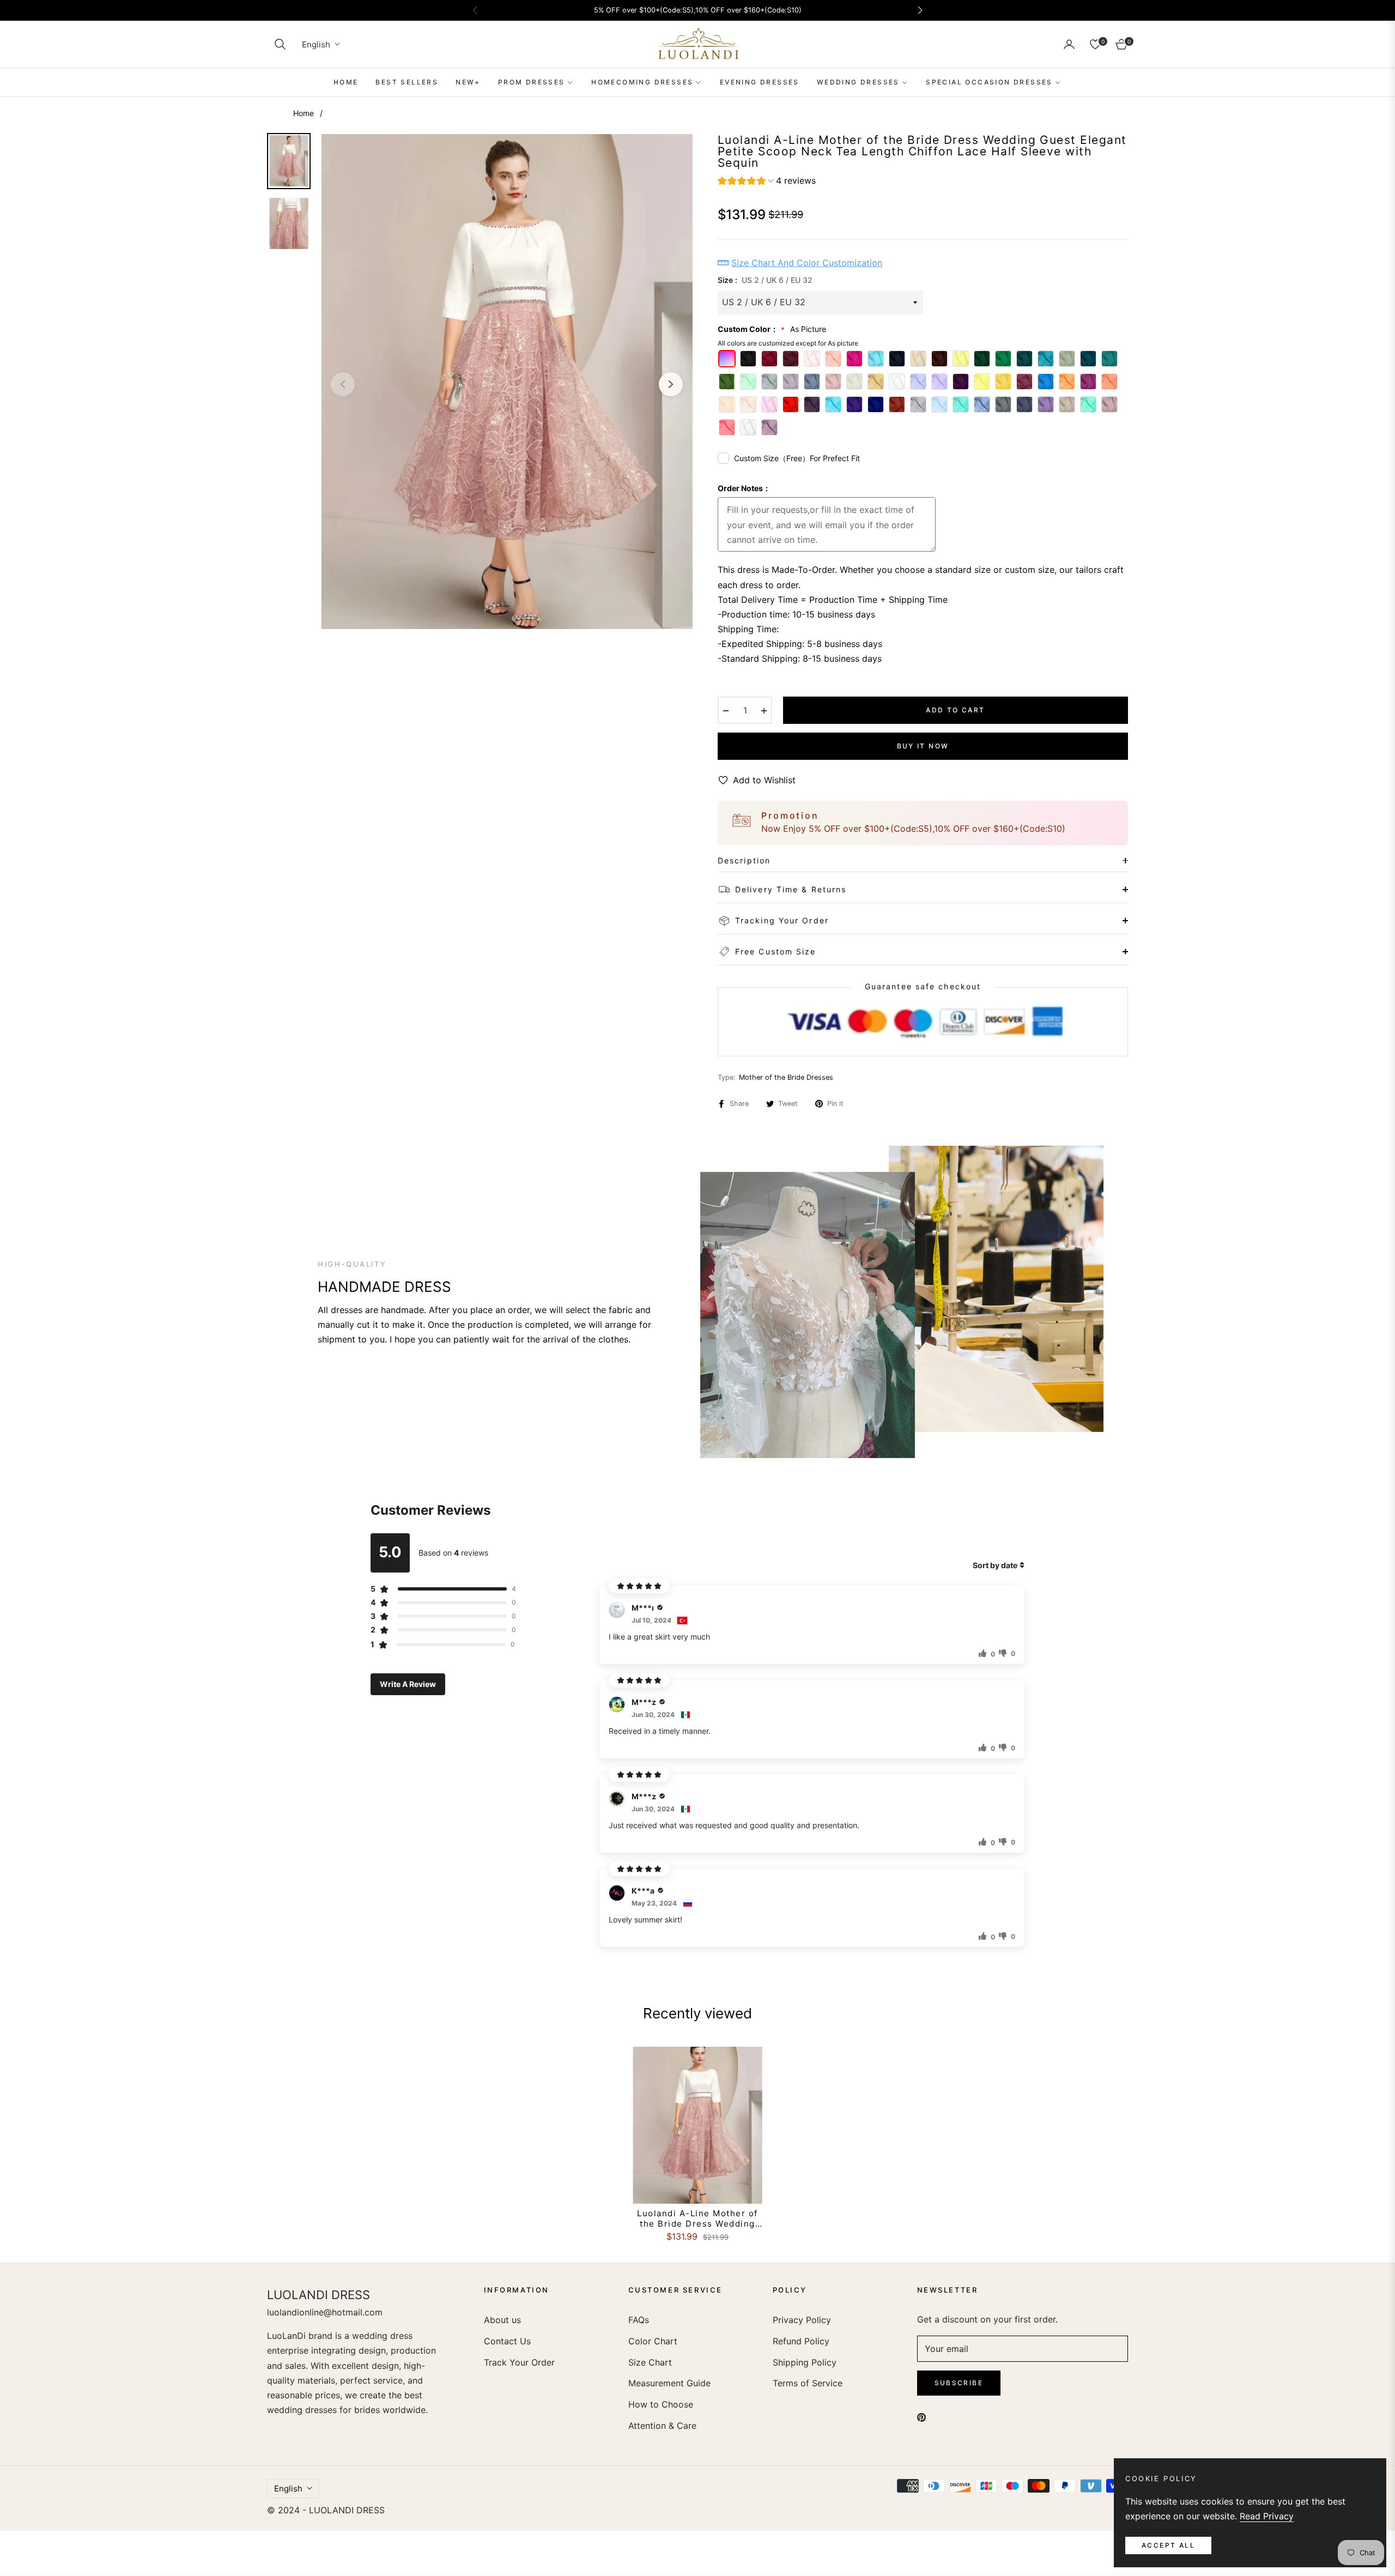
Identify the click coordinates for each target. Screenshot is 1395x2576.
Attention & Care (662, 2426)
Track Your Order (519, 2362)
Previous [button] (343, 384)
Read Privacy (1267, 2516)
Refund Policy (801, 2341)
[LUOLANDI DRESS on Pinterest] (921, 2417)
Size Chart (650, 2362)
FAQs (639, 2320)
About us (502, 2320)
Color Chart (653, 2341)
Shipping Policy (805, 2362)
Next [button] (671, 384)
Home (304, 113)
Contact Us (507, 2341)
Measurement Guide (669, 2383)
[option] (507, 382)
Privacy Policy (802, 2320)
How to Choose (661, 2404)
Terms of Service (808, 2383)
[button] (280, 44)
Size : (765, 280)
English (316, 44)
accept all (1168, 2545)
